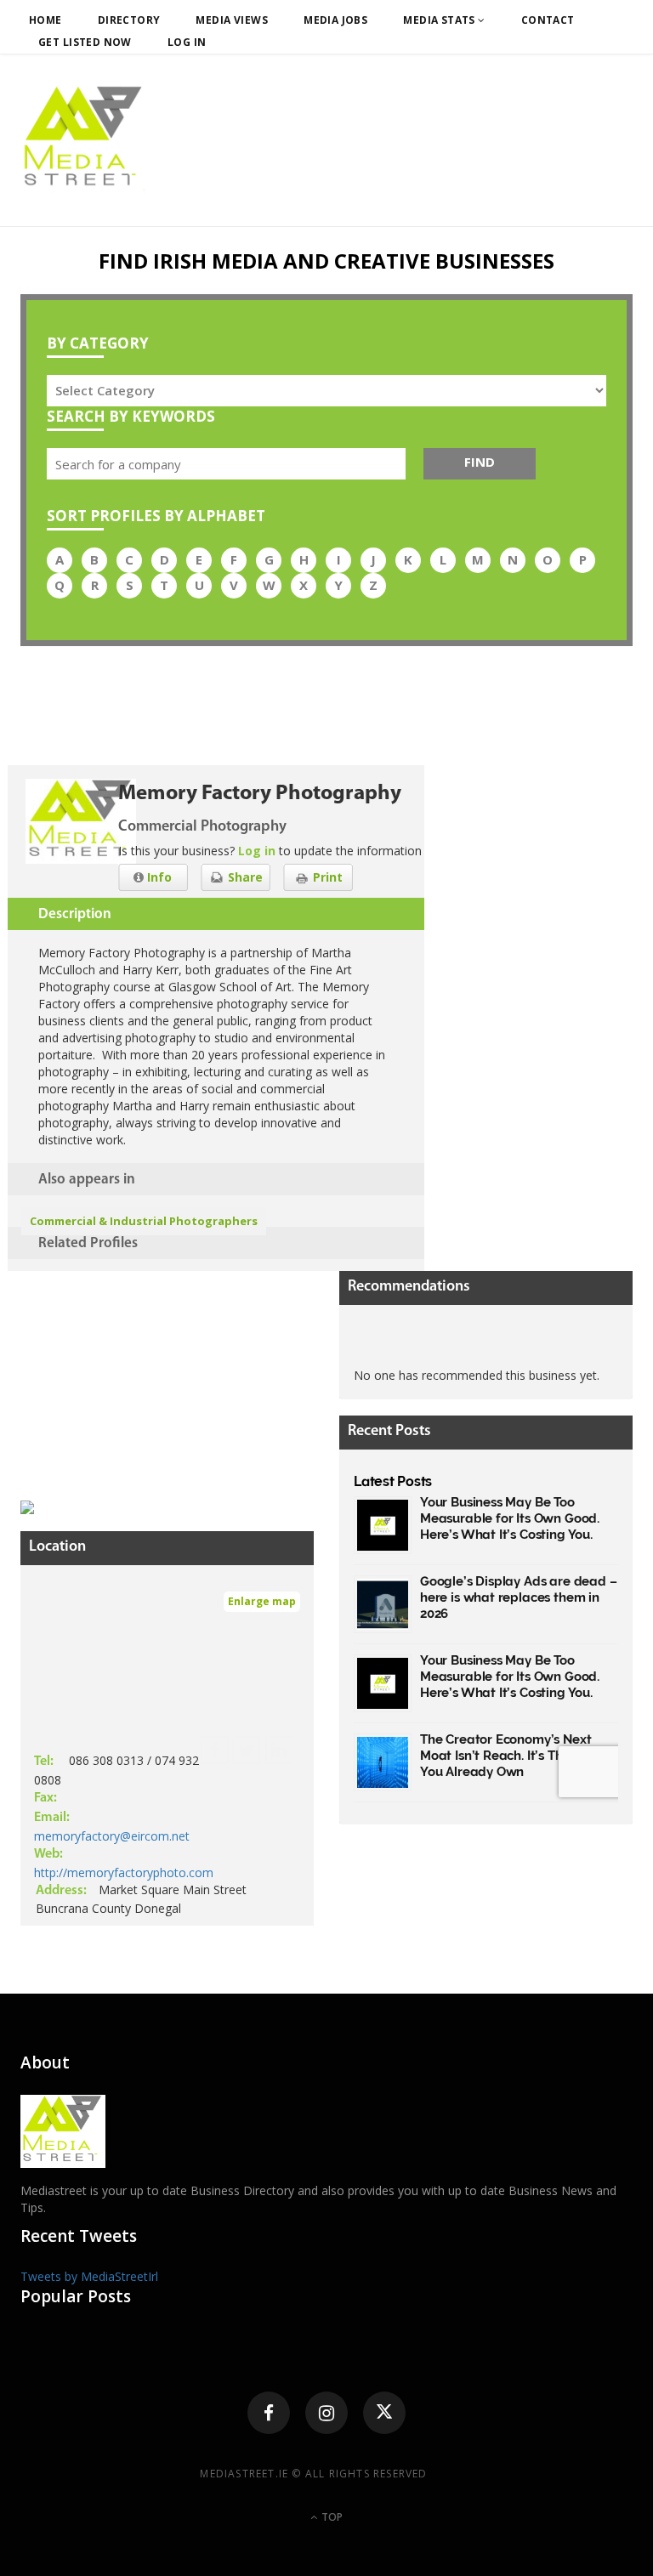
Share (244, 877)
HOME (45, 20)
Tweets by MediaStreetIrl (89, 2276)
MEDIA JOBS (335, 20)
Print (326, 877)
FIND (480, 462)
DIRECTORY (129, 20)
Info (158, 877)
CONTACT (548, 20)
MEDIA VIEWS (232, 20)
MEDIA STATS (440, 20)
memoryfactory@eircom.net (112, 1836)
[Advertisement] (148, 1377)
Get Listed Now (85, 42)
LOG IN (187, 42)
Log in (257, 851)
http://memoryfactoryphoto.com (124, 1872)
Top (331, 2517)
